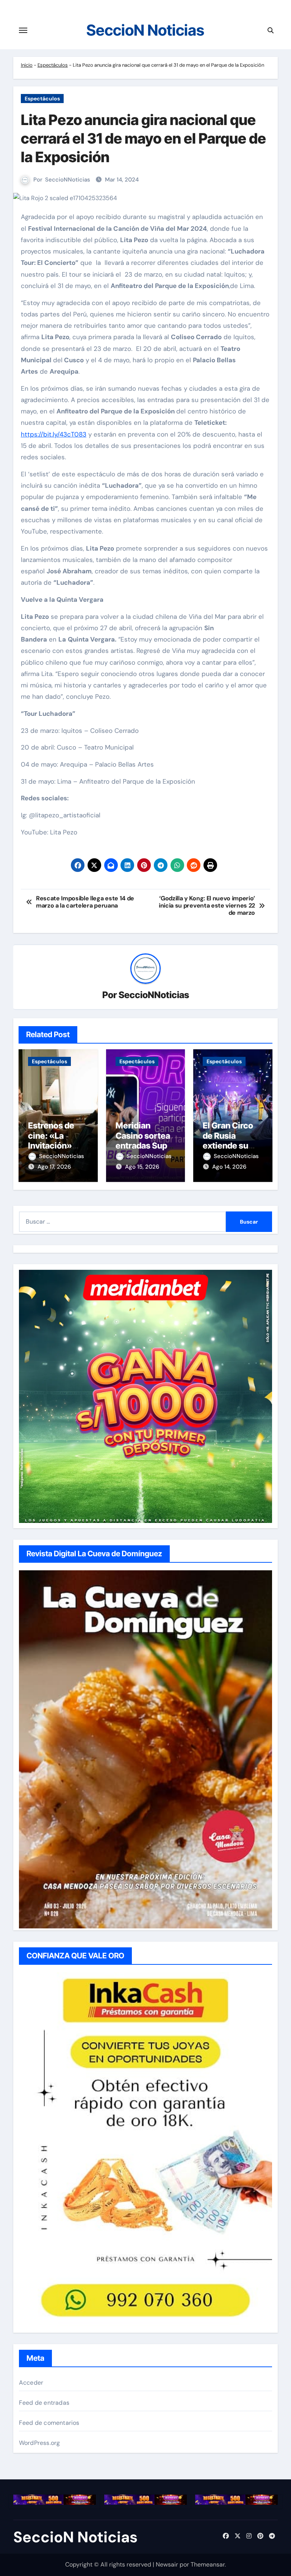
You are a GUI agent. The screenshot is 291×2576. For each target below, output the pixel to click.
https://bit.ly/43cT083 (54, 434)
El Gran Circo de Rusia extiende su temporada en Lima (230, 1146)
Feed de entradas (44, 2403)
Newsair (167, 2564)
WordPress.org (40, 2443)
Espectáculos (53, 65)
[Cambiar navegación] (23, 30)
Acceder (31, 2383)
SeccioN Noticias (145, 30)
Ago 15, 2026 (142, 1167)
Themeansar (208, 2564)
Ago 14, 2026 (229, 1167)
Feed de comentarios (49, 2423)
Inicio (27, 65)
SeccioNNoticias (68, 180)
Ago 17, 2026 (54, 1167)
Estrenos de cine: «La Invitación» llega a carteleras (51, 1146)
